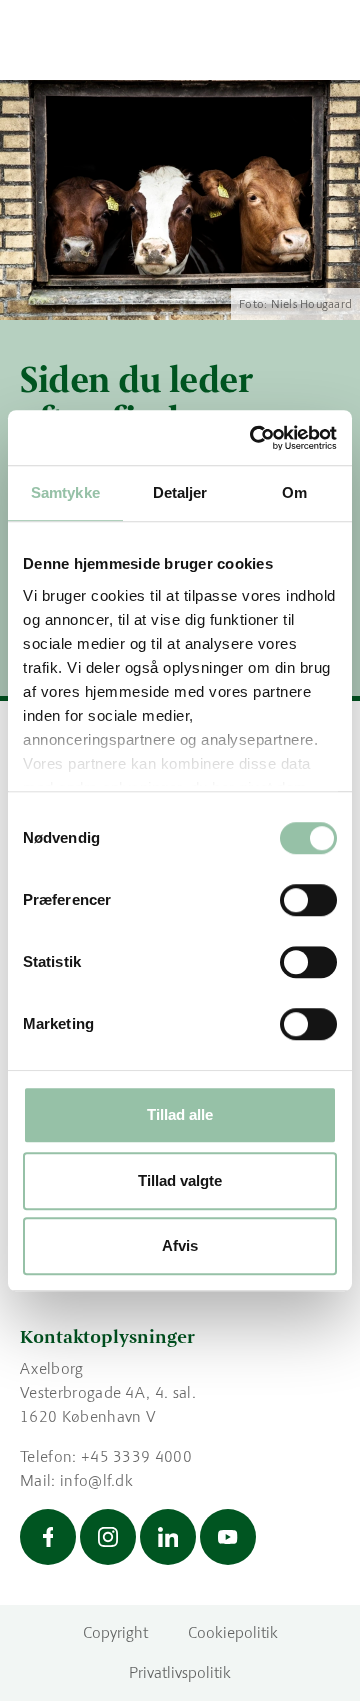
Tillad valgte (180, 1180)
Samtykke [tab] (65, 492)
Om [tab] (294, 492)
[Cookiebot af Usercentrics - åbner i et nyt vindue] (254, 438)
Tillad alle (180, 1114)
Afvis (180, 1245)
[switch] (308, 900)
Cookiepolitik (233, 1632)
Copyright (115, 1632)
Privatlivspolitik (180, 1672)
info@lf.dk (96, 1480)
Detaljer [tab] (180, 492)
